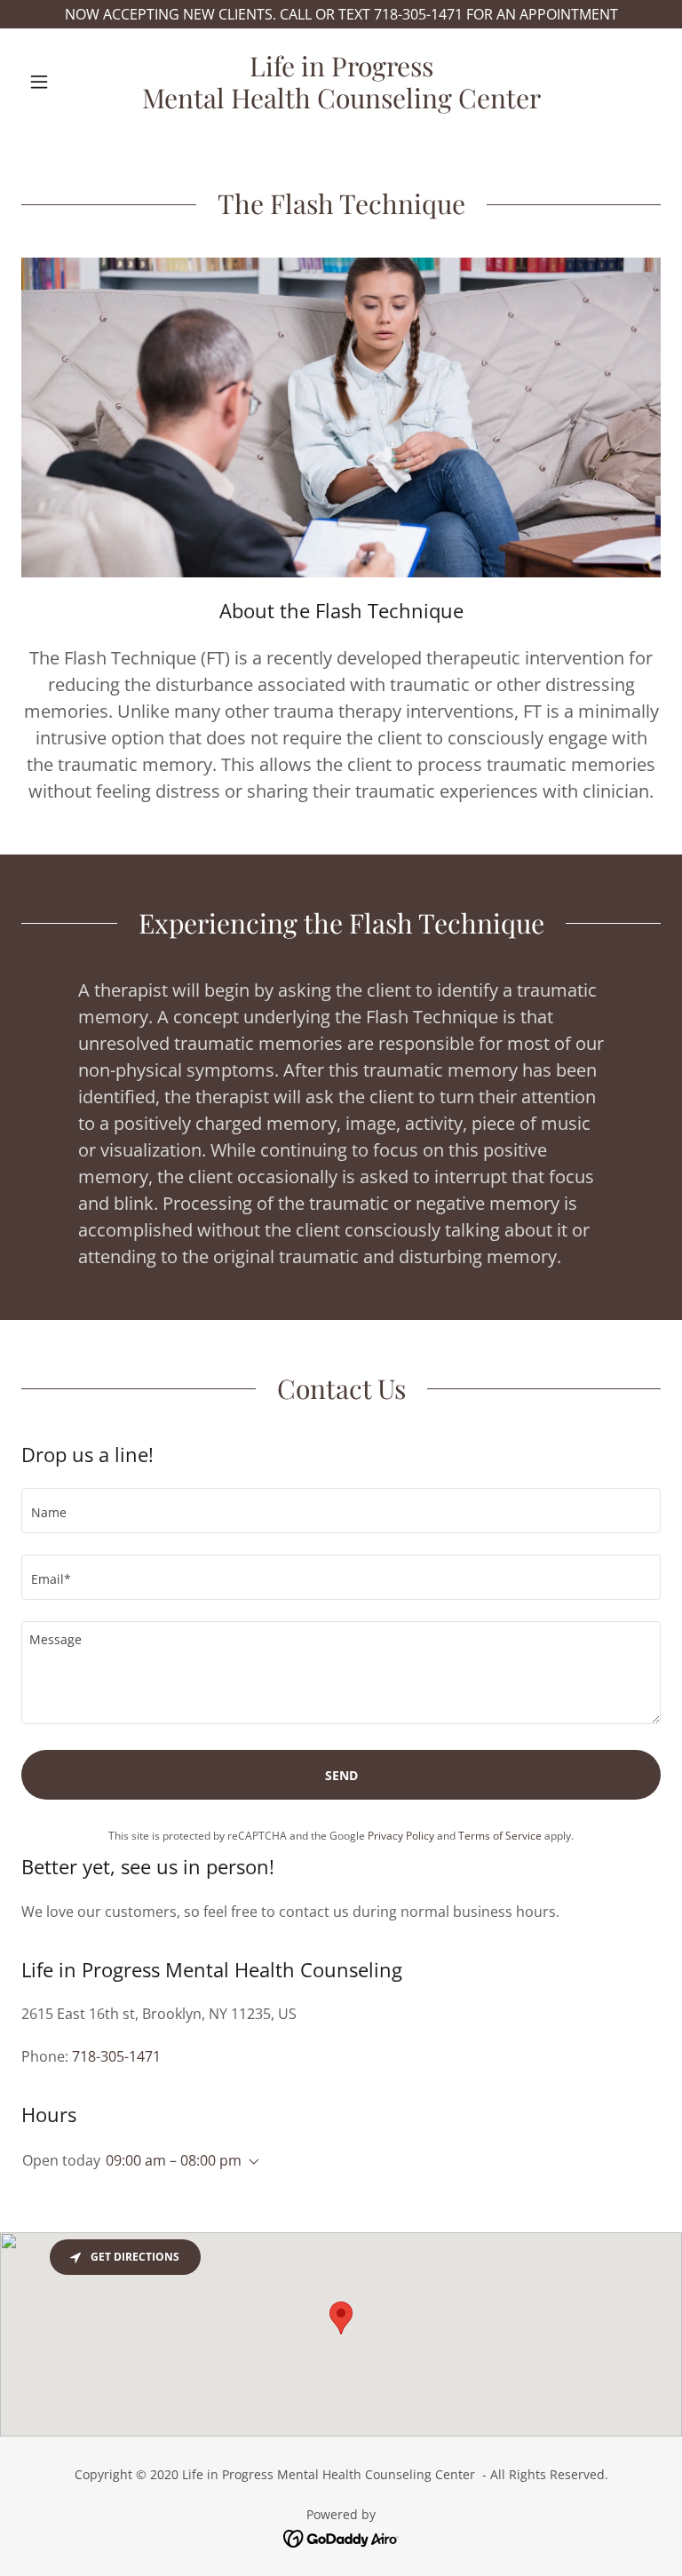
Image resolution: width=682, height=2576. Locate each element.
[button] (69, 82)
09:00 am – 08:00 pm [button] (174, 2160)
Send (341, 1775)
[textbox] (341, 1511)
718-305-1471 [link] (116, 2056)
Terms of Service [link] (500, 1836)
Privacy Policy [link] (401, 1836)
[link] (341, 103)
